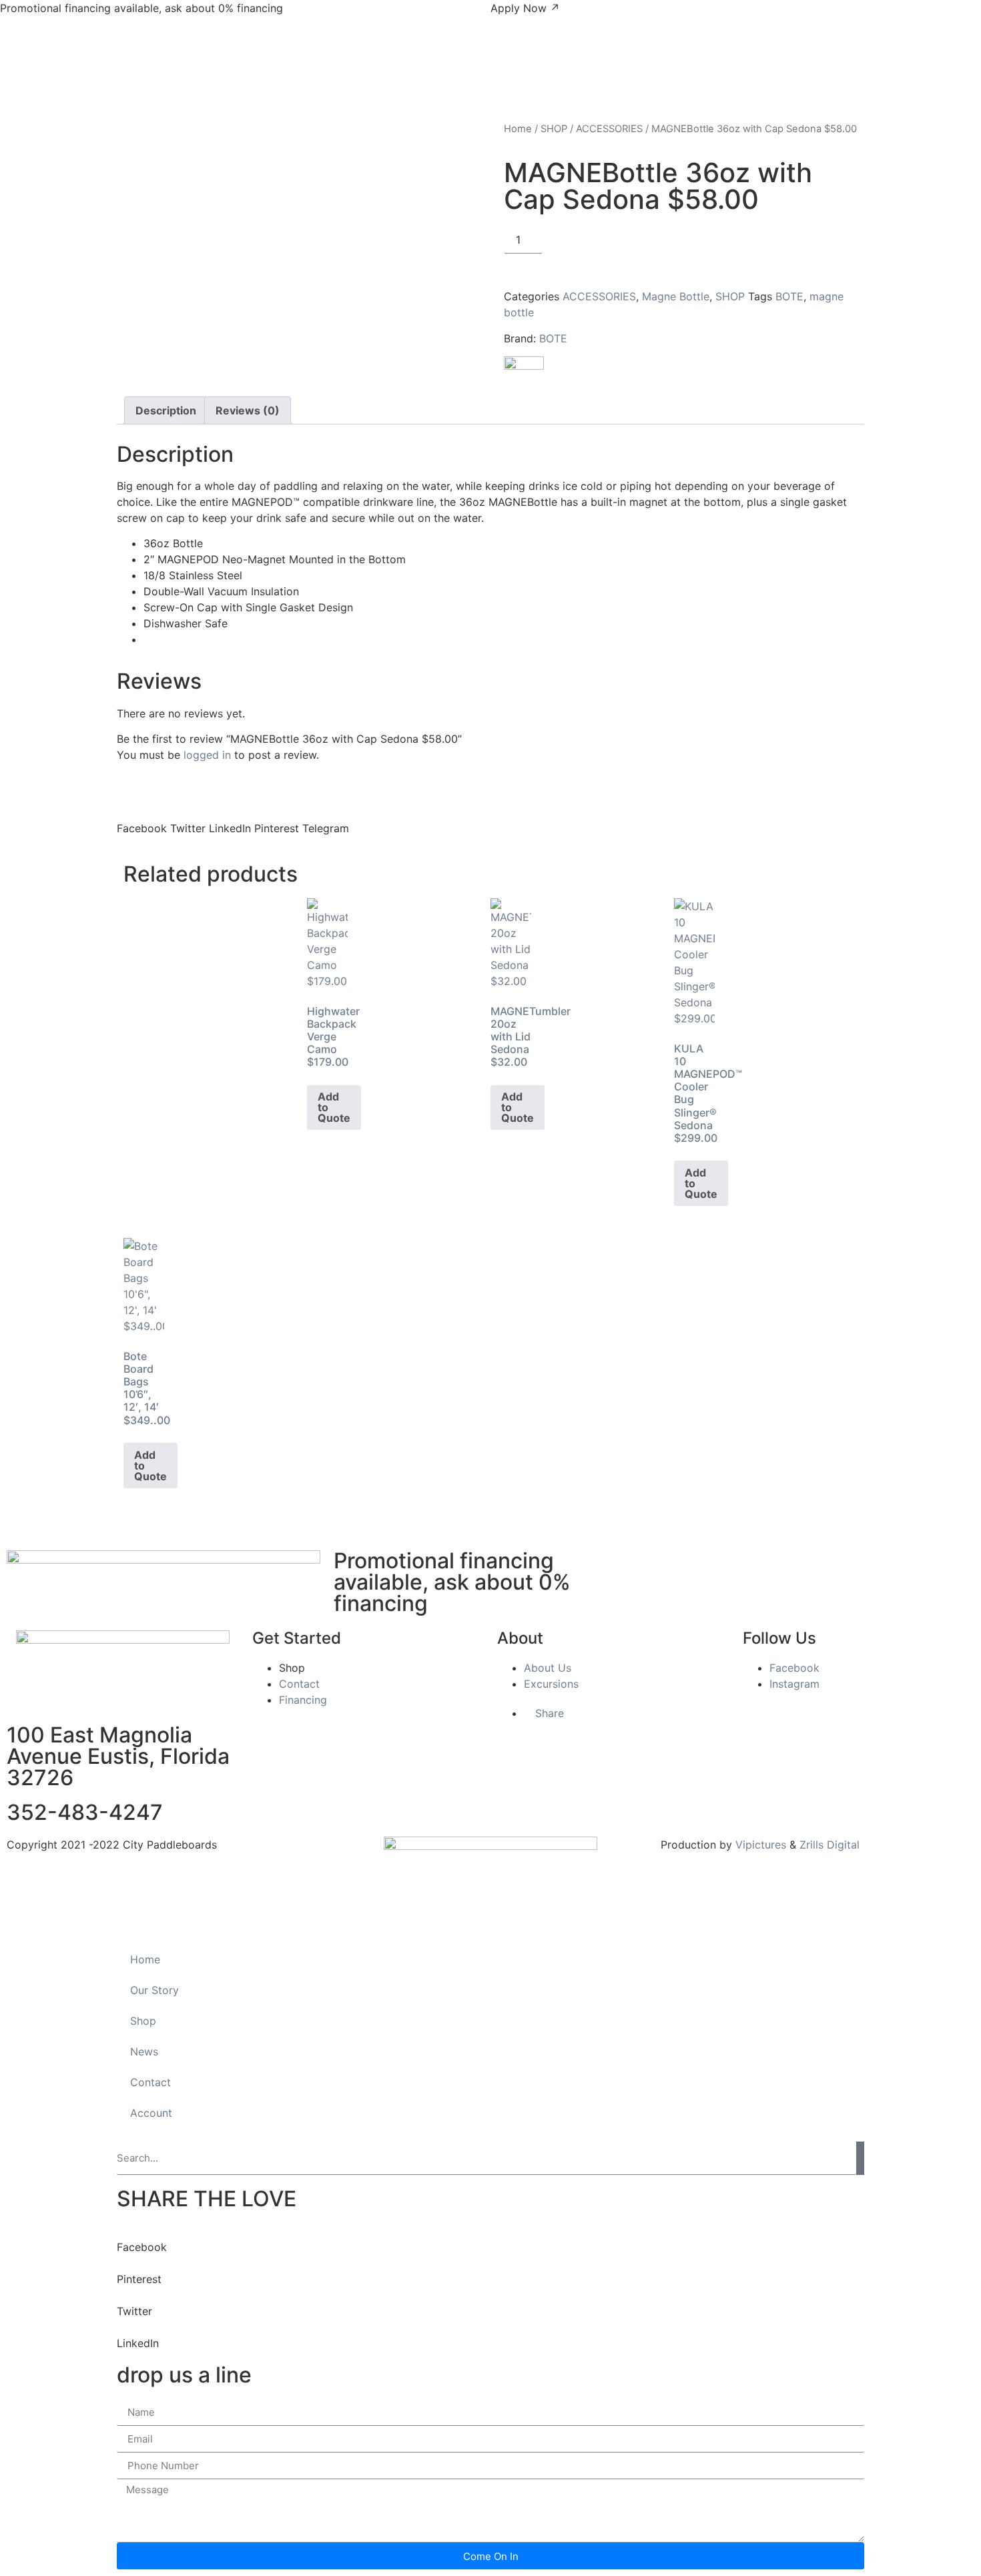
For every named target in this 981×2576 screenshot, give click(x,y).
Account (151, 2113)
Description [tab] (166, 410)
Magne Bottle (676, 296)
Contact (150, 2082)
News (144, 2051)
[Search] (860, 2158)
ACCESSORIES (609, 129)
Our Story (154, 1990)
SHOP (554, 129)
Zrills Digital (830, 1845)
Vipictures (761, 1845)
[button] (142, 820)
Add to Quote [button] (334, 1107)
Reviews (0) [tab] (248, 410)
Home (518, 129)
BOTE (789, 296)
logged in (207, 755)
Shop (143, 2021)
